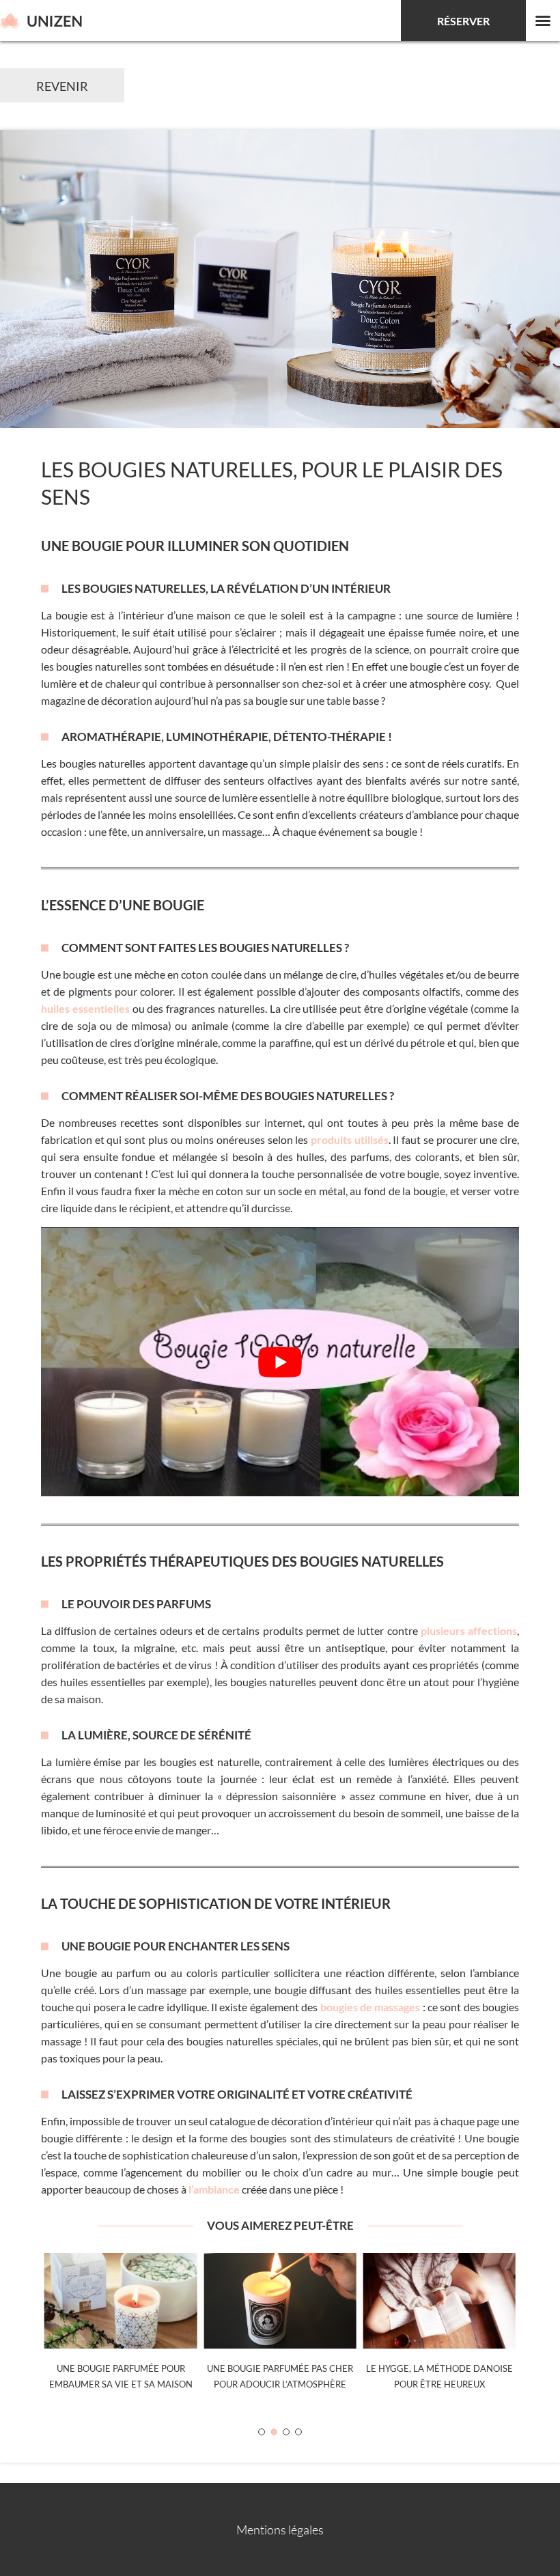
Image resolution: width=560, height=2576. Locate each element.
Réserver (463, 21)
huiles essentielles (85, 1008)
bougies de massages (370, 2007)
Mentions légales (280, 2530)
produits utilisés (350, 1139)
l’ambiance (214, 2189)
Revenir (62, 86)
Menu (543, 20)
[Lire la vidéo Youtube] (280, 1362)
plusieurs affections (469, 1630)
